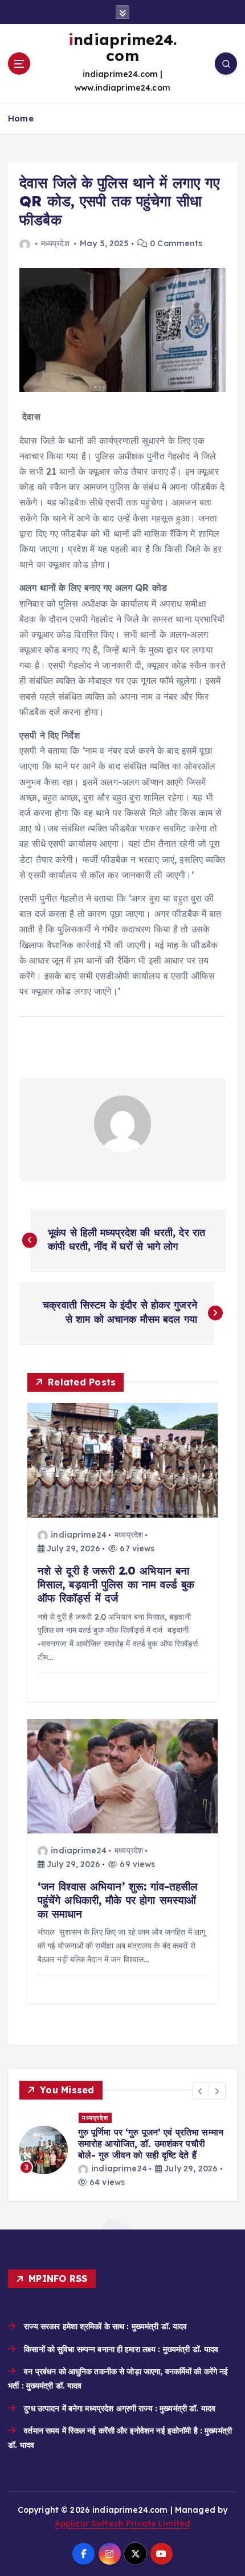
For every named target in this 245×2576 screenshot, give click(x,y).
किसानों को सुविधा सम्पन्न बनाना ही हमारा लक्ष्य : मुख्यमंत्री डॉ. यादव (121, 2349)
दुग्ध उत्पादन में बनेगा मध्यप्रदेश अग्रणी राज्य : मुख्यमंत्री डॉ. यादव (120, 2408)
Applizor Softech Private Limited (123, 2524)
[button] (201, 2091)
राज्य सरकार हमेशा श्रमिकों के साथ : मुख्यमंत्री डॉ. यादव (105, 2326)
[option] (122, 2151)
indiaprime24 (79, 1535)
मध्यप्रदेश (55, 243)
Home (21, 118)
